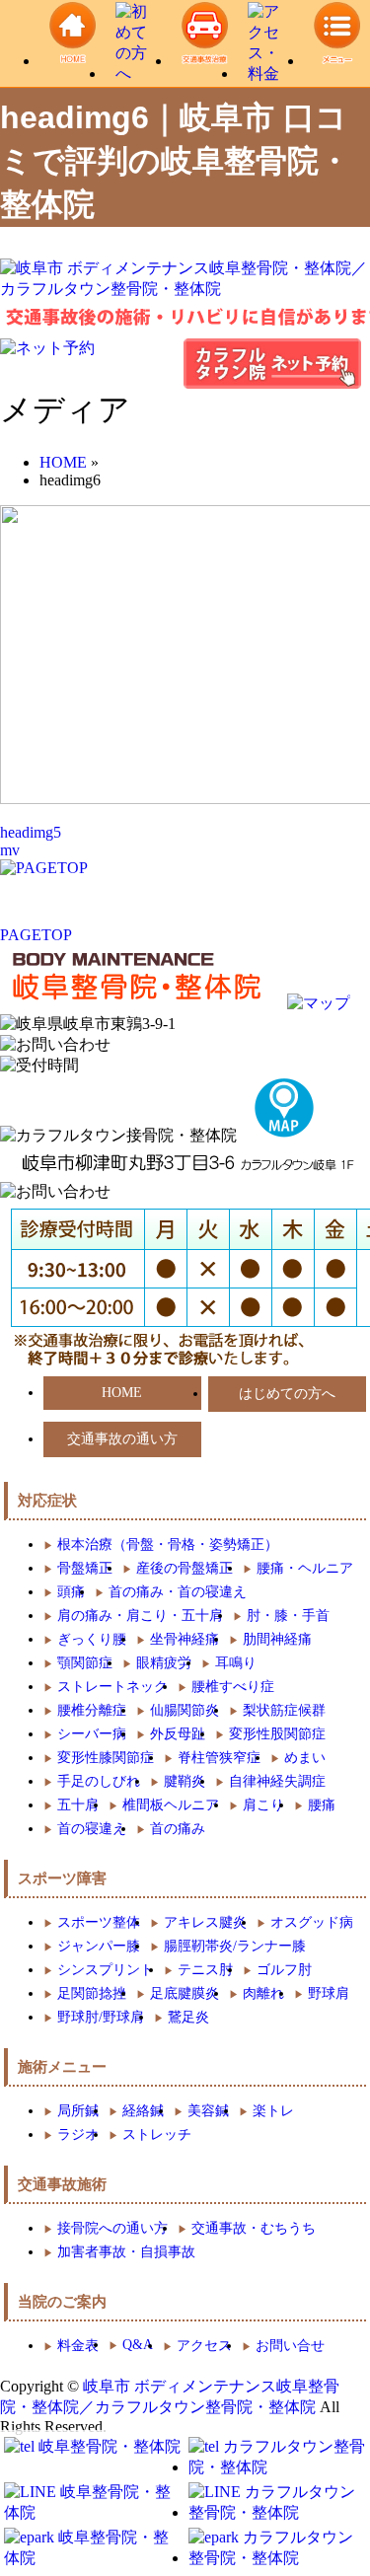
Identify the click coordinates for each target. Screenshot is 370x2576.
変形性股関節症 (277, 1734)
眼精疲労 (164, 1663)
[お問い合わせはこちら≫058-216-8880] (55, 1192)
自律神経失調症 (277, 1781)
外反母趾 (178, 1734)
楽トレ (273, 2111)
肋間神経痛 (277, 1639)
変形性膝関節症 (106, 1758)
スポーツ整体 (99, 1922)
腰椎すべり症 (233, 1687)
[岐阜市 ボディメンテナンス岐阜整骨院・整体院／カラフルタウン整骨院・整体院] (185, 289)
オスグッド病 (312, 1922)
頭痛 (71, 1592)
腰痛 (322, 1805)
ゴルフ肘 (284, 1970)
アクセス (204, 2346)
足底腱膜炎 (185, 1993)
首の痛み (178, 1829)
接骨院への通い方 (112, 2228)
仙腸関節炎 (185, 1710)
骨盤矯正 (85, 1568)
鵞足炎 (188, 2017)
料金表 (78, 2346)
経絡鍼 (143, 2111)
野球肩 (329, 1993)
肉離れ (263, 1993)
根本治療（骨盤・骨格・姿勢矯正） (168, 1545)
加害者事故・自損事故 (126, 2252)
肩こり (263, 1805)
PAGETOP (36, 935)
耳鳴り (236, 1663)
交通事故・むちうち (254, 2228)
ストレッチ (157, 2134)
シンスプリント (106, 1970)
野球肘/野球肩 (101, 2017)
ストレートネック (112, 1687)
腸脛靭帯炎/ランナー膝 (235, 1946)
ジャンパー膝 (99, 1946)
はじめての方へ (287, 1394)
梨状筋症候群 (284, 1710)
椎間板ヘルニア (171, 1805)
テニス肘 (205, 1970)
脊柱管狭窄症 (219, 1758)
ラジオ (78, 2134)
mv (10, 850)
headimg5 (31, 832)
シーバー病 (92, 1734)
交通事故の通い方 (122, 1439)
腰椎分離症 (92, 1710)
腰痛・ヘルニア (305, 1568)
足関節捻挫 (92, 1993)
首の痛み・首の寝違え (178, 1592)
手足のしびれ (99, 1781)
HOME (122, 1393)
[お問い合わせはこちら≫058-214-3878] (55, 1045)
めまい (305, 1758)
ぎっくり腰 (92, 1639)
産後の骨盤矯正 (185, 1568)
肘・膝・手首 (288, 1616)
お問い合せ (290, 2346)
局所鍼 (78, 2111)
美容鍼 (208, 2111)
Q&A (138, 2345)
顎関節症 (85, 1663)
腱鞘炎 (185, 1781)
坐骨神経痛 (185, 1639)
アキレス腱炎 (205, 1922)
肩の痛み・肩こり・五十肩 (140, 1616)
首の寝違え (92, 1829)
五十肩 (78, 1805)
